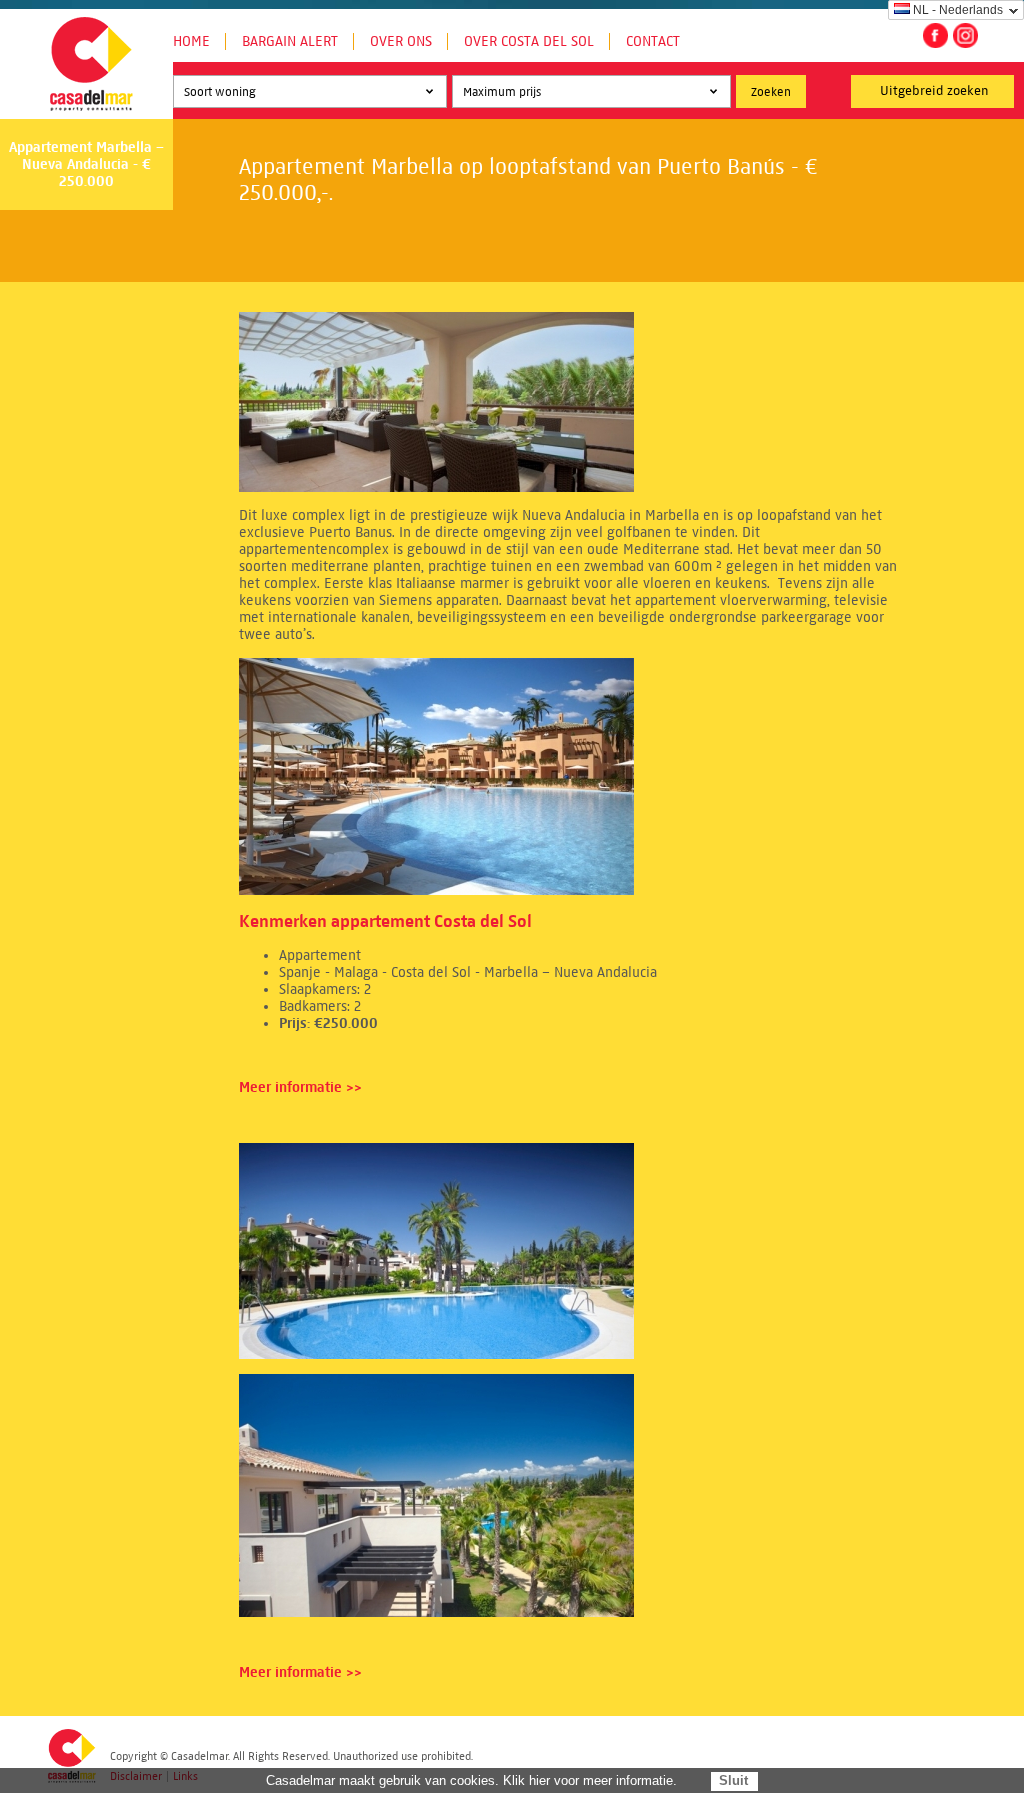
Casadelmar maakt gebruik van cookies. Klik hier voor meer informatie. (471, 1780)
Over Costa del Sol (529, 41)
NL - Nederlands (958, 10)
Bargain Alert (290, 41)
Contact (653, 41)
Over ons (401, 41)
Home (191, 41)
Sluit (733, 1780)
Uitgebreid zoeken (934, 91)
